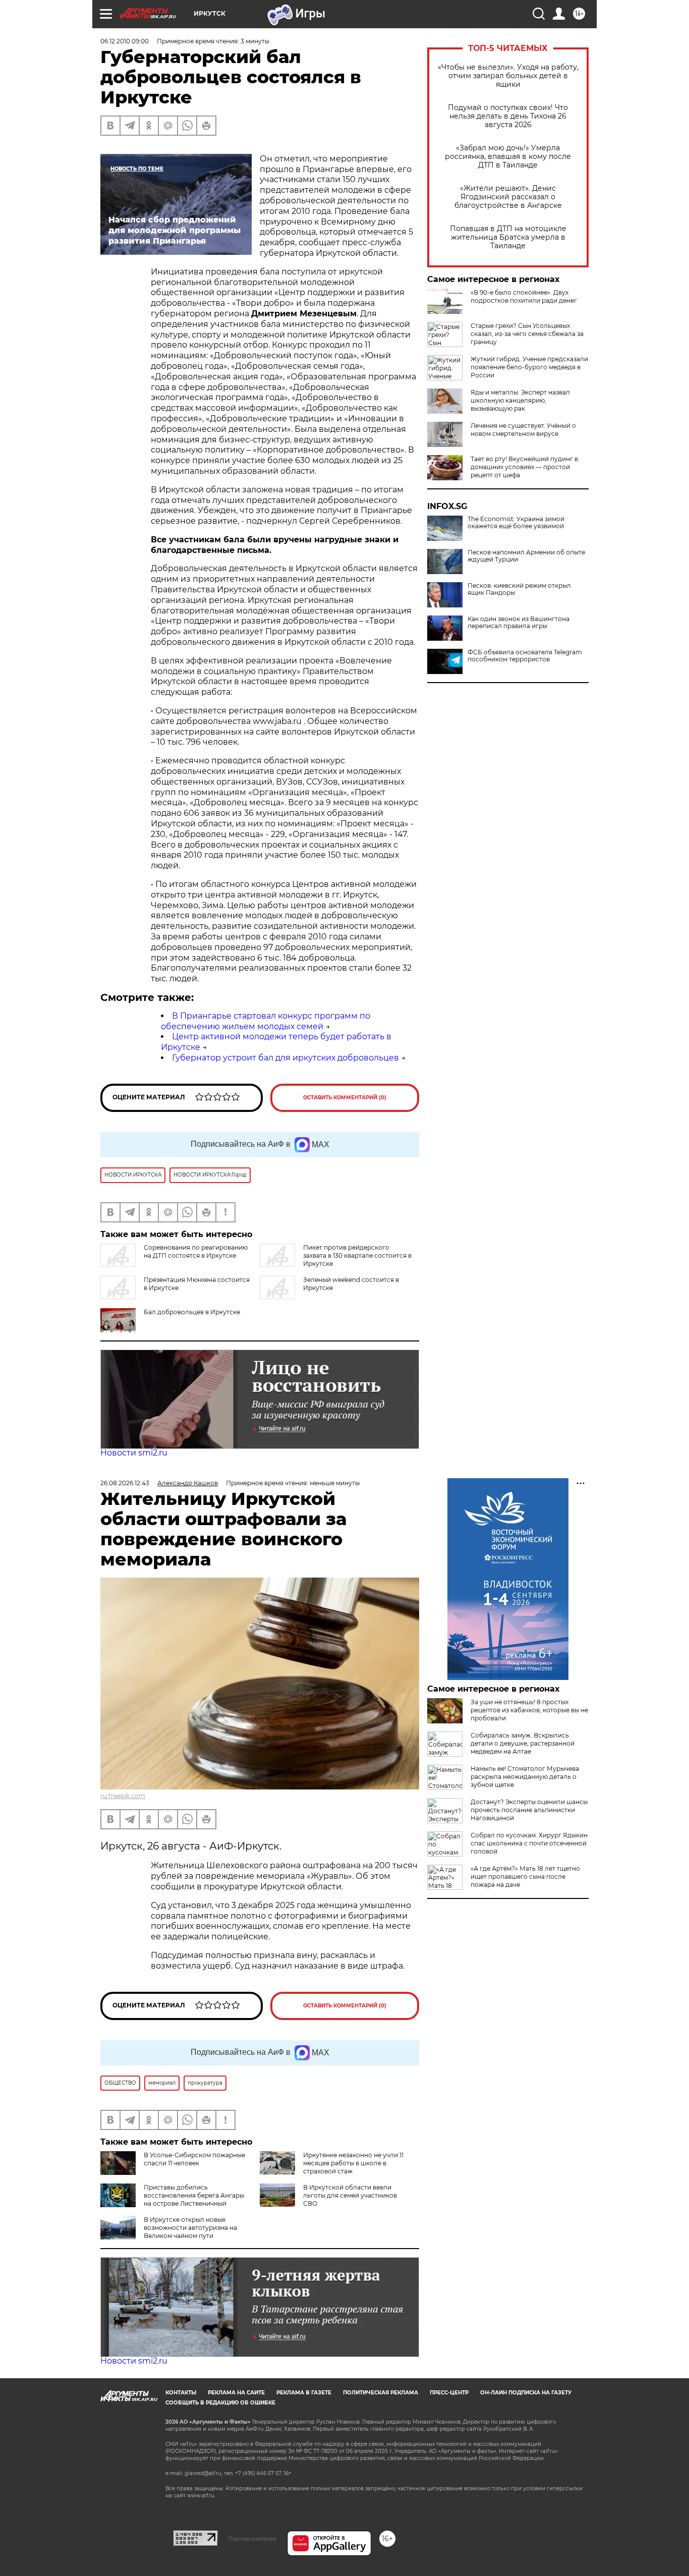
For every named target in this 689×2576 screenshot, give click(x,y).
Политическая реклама (381, 2393)
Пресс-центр (449, 2393)
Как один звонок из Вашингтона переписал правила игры (519, 623)
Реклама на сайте (236, 2393)
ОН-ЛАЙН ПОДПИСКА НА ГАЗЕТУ (526, 2393)
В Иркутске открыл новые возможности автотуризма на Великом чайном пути (190, 2228)
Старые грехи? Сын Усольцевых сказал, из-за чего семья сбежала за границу (527, 334)
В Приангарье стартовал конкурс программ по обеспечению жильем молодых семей (266, 1021)
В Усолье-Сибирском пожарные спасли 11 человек (194, 2159)
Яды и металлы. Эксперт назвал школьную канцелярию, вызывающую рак (520, 400)
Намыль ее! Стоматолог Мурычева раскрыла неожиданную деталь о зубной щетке (525, 1777)
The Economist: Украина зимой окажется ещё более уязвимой (516, 523)
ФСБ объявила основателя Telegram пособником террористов (525, 656)
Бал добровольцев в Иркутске (192, 1312)
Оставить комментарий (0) (345, 1098)
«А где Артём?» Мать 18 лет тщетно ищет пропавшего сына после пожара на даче (525, 1877)
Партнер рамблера (252, 2539)
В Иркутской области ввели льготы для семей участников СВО (350, 2195)
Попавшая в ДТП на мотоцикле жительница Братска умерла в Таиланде (508, 237)
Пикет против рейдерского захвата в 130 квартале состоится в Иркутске (357, 1255)
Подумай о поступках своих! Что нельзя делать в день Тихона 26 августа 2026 (508, 116)
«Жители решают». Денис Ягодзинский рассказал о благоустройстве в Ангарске (508, 197)
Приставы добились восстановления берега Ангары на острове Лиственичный (194, 2195)
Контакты (181, 2393)
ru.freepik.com (123, 1796)
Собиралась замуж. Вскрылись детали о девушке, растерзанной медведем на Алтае (523, 1743)
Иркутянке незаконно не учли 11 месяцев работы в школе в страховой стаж (353, 2163)
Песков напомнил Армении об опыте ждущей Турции (526, 556)
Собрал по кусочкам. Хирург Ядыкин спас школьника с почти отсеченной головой (529, 1843)
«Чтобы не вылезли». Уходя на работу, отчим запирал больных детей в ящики (508, 76)
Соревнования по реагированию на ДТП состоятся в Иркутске (196, 1251)
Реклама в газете (304, 2393)
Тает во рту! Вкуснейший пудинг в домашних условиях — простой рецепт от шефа (524, 467)
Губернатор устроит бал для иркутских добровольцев (285, 1058)
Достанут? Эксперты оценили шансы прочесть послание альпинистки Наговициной (529, 1810)
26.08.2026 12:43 (125, 1483)
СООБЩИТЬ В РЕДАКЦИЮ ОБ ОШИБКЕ (220, 2403)
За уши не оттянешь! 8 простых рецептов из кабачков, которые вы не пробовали (529, 1710)
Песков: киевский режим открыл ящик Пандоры (519, 589)
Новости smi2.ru (134, 1453)
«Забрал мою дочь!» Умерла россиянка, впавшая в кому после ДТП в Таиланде (508, 157)
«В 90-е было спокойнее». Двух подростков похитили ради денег (524, 296)
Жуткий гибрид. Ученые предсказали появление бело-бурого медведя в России (529, 367)
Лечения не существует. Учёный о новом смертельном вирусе (523, 430)
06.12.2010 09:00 (125, 41)
